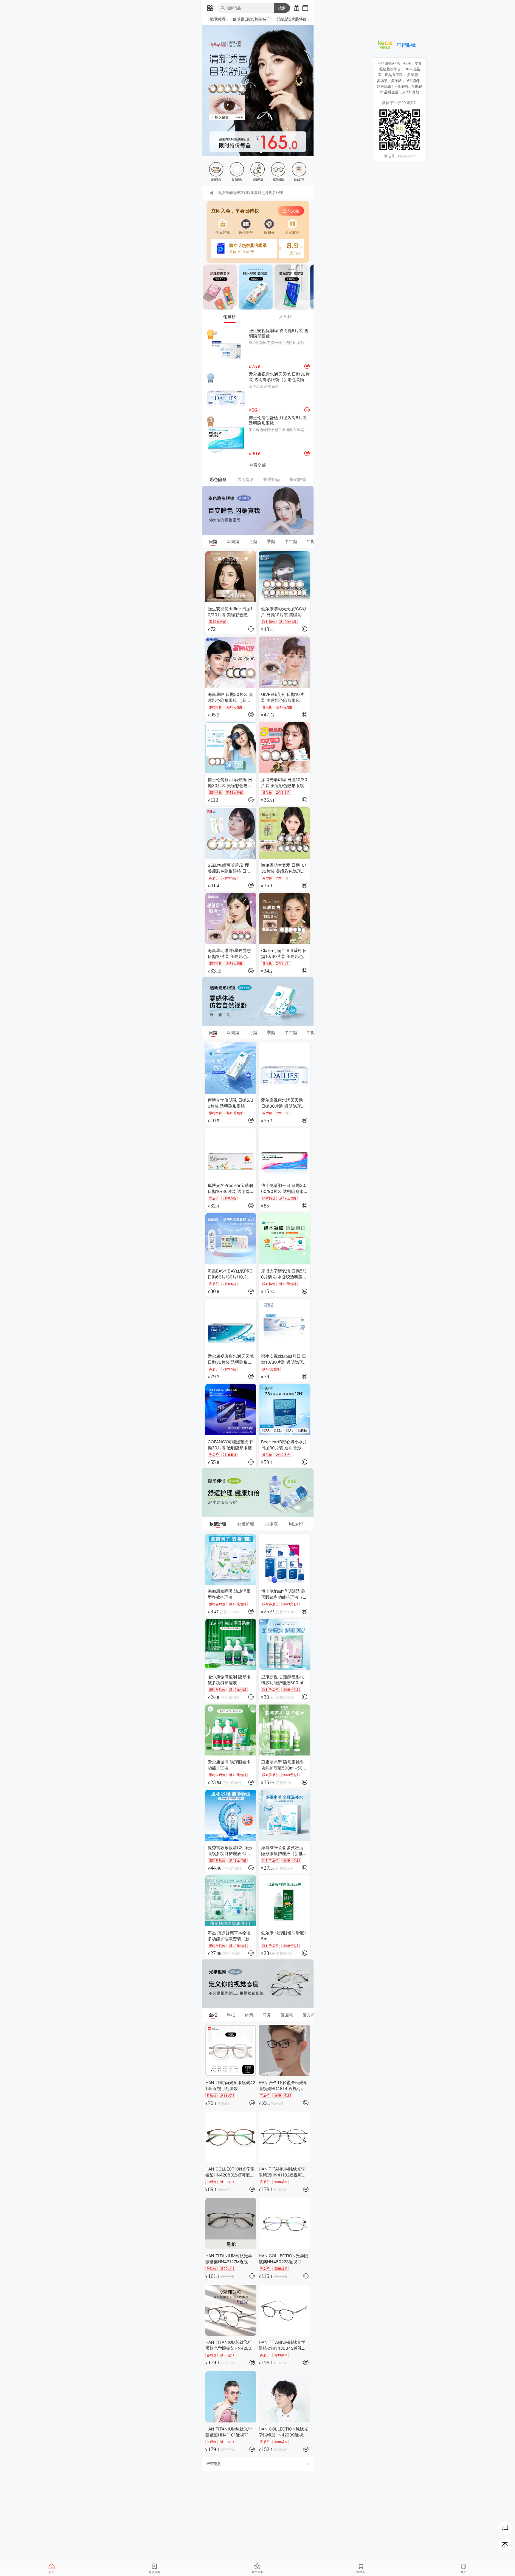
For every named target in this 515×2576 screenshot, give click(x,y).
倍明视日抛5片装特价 (251, 19)
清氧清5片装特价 (292, 19)
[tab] (230, 317)
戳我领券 (218, 19)
